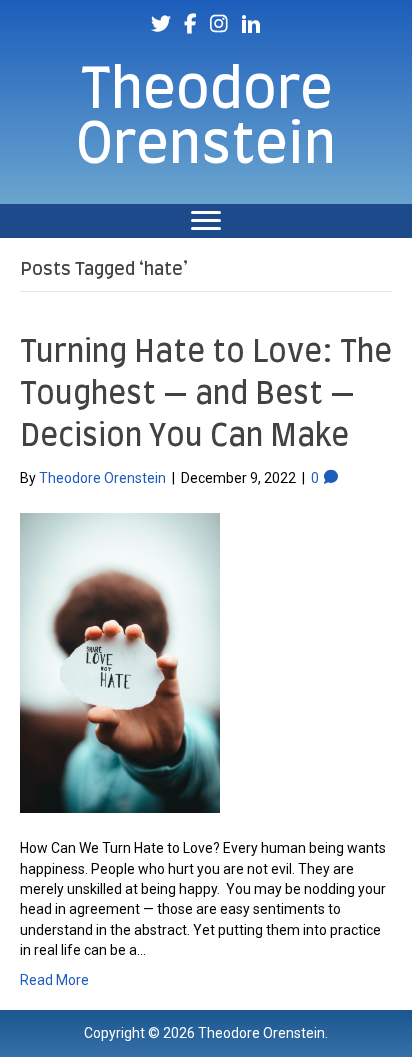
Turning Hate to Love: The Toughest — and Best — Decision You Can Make (206, 395)
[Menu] (206, 221)
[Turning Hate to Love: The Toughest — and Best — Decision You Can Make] (120, 662)
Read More (54, 980)
